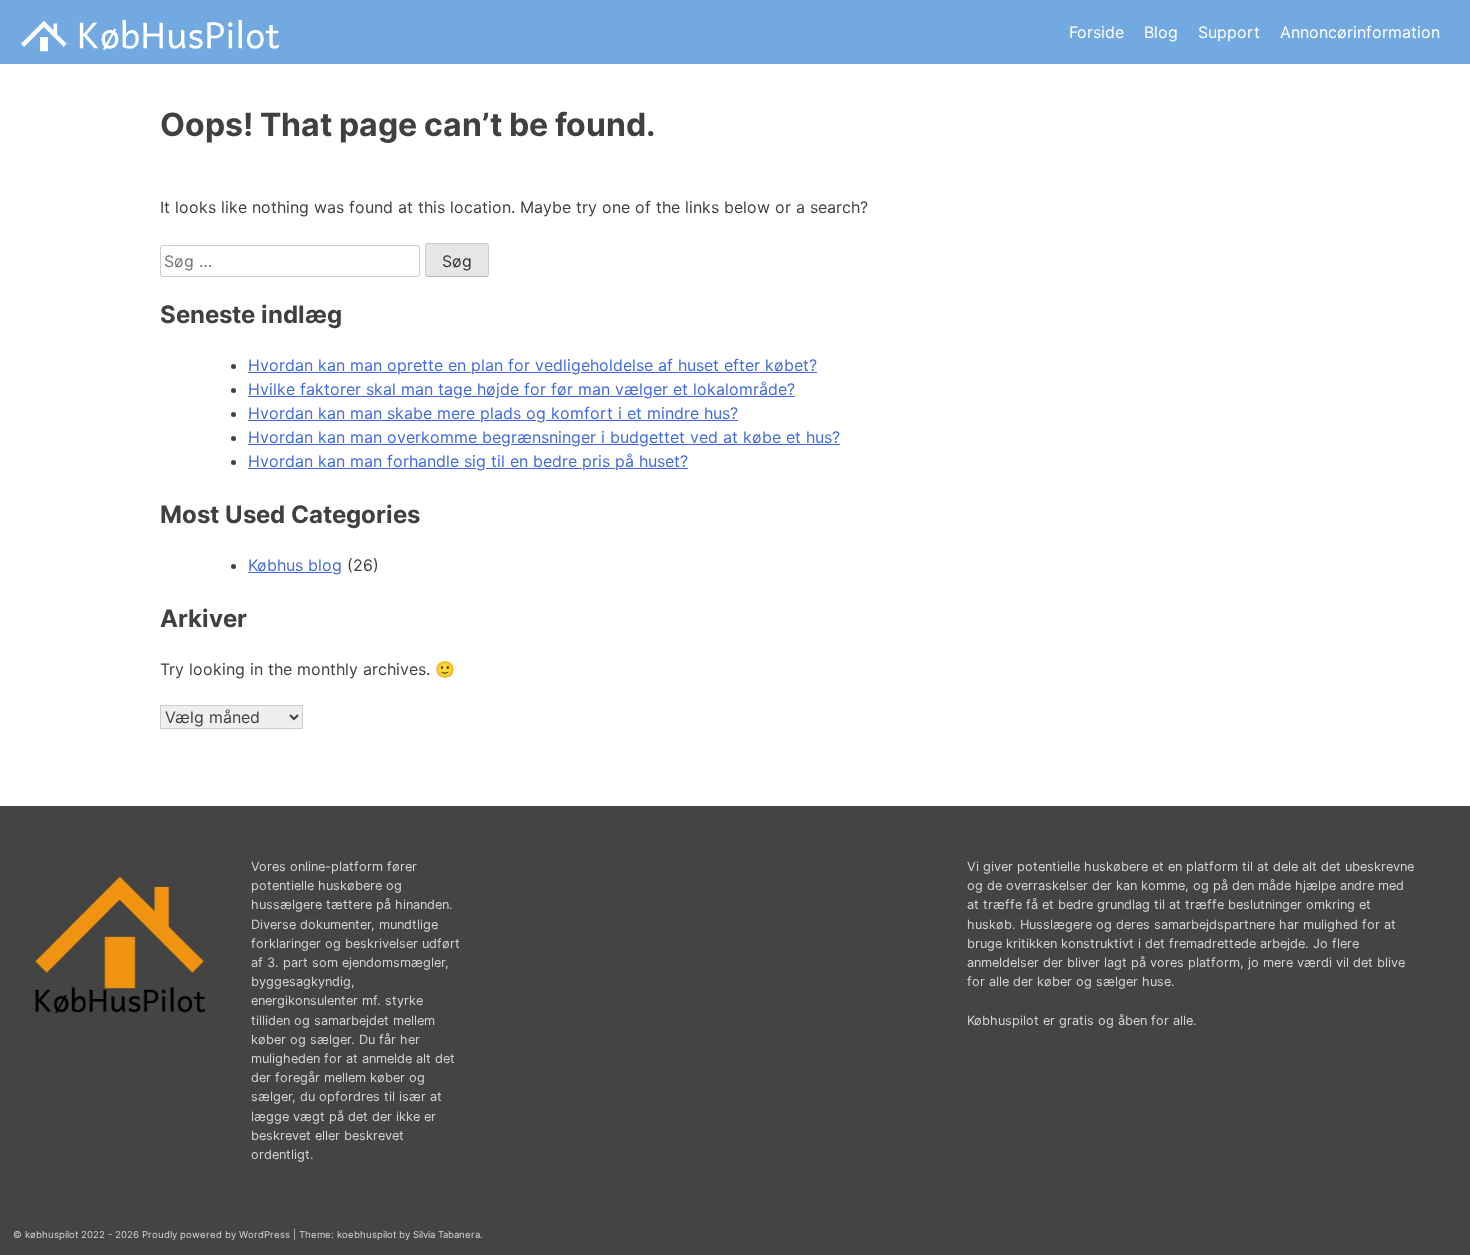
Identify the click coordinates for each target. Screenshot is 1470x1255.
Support (1229, 32)
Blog (1161, 32)
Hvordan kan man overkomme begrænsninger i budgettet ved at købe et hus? (544, 437)
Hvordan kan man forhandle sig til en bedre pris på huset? (468, 461)
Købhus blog (295, 565)
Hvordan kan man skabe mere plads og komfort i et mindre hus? (493, 413)
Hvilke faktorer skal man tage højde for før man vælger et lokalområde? (521, 389)
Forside (1096, 32)
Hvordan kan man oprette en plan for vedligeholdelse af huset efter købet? (532, 365)
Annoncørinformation (1360, 32)
